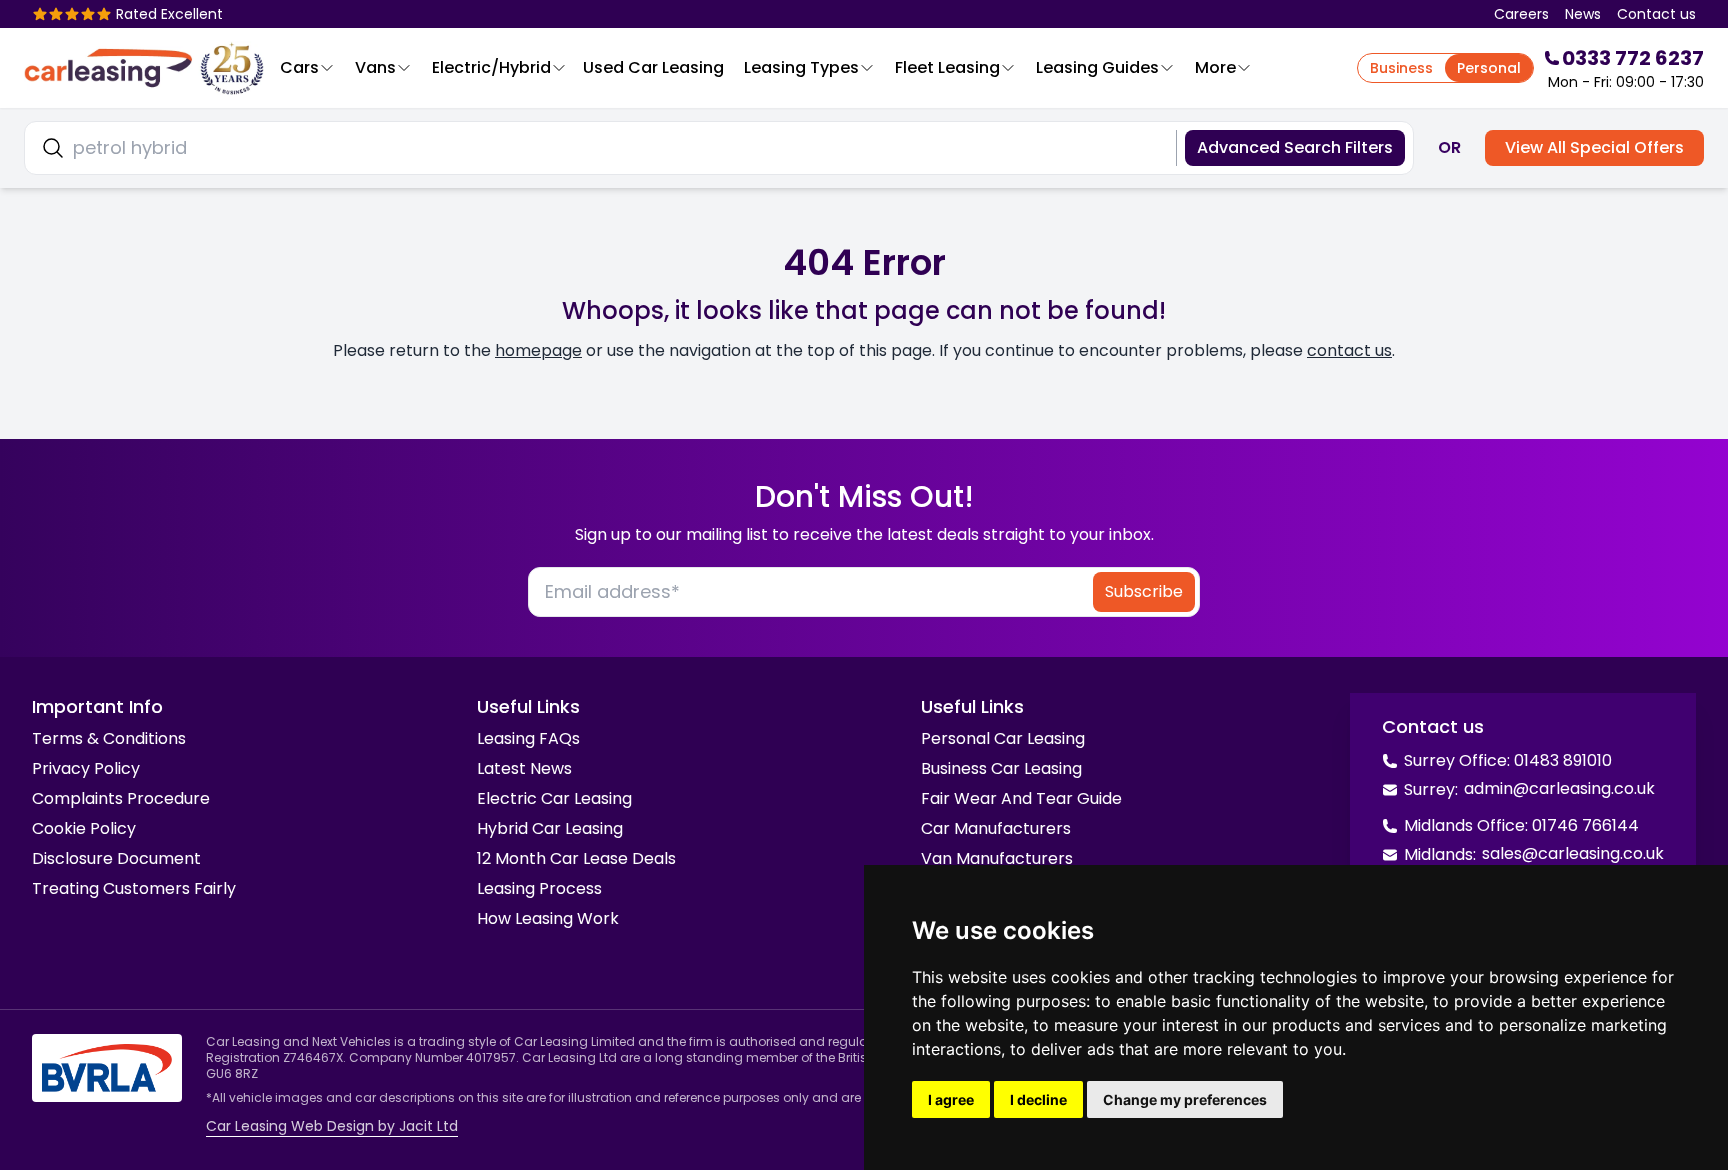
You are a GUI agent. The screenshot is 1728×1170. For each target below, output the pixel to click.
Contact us (1656, 14)
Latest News (524, 768)
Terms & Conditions (109, 738)
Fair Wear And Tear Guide (1021, 798)
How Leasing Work (548, 918)
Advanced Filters (1295, 147)
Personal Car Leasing (1003, 738)
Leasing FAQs (528, 738)
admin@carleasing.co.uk (1559, 788)
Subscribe (1144, 591)
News (1583, 14)
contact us (1349, 350)
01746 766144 (1585, 825)
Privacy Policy (86, 768)
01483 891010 (1563, 760)
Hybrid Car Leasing (550, 828)
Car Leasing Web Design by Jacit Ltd (332, 1126)
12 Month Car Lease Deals (576, 858)
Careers (1521, 14)
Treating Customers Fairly (134, 888)
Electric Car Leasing (554, 798)
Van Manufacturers (997, 858)
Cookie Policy (84, 828)
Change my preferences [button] (1185, 1099)
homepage (538, 350)
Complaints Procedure (121, 798)
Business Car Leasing (1001, 768)
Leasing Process (539, 888)
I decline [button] (1038, 1099)
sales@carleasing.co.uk (1573, 853)
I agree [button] (951, 1099)
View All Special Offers (1594, 147)
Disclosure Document (116, 858)
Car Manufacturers (996, 828)
